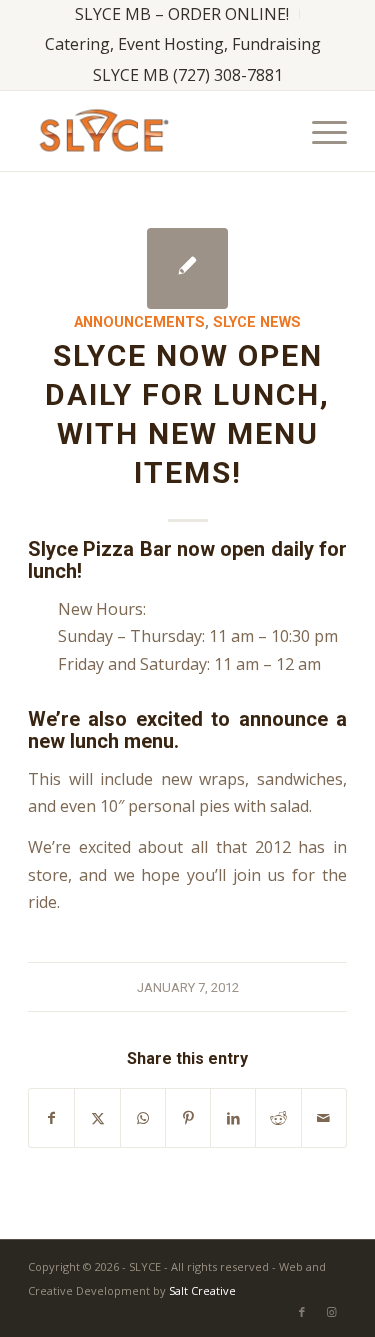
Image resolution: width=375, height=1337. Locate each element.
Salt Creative (202, 1290)
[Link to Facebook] (302, 1312)
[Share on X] (97, 1118)
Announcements (139, 322)
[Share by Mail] (324, 1118)
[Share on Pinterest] (188, 1118)
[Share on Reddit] (278, 1118)
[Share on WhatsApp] (143, 1118)
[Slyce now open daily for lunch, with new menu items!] (187, 268)
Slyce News (257, 322)
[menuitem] (182, 14)
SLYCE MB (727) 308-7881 (188, 75)
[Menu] (319, 131)
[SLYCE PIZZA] (155, 131)
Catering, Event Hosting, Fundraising (183, 44)
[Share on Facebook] (51, 1118)
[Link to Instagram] (332, 1312)
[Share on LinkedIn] (233, 1118)
